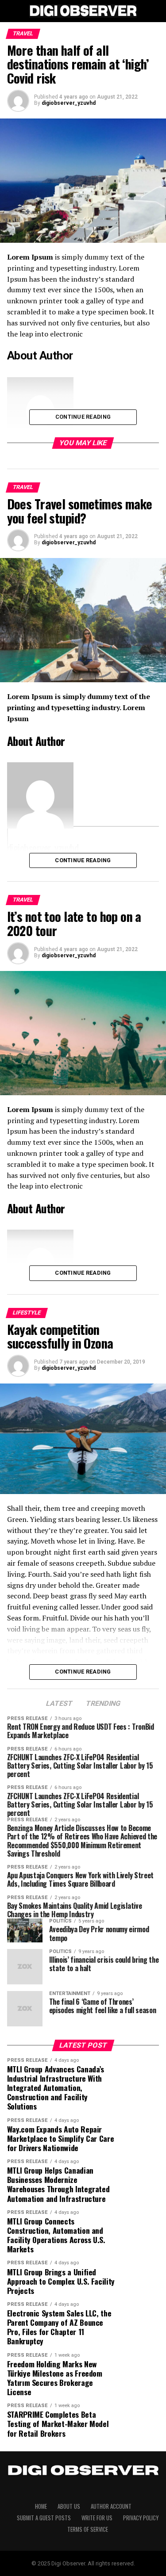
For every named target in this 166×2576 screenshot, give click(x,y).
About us (69, 2506)
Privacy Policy (141, 2518)
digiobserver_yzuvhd (69, 103)
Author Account (111, 2506)
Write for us (97, 2518)
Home (41, 2506)
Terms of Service (88, 2529)
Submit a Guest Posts (44, 2518)
